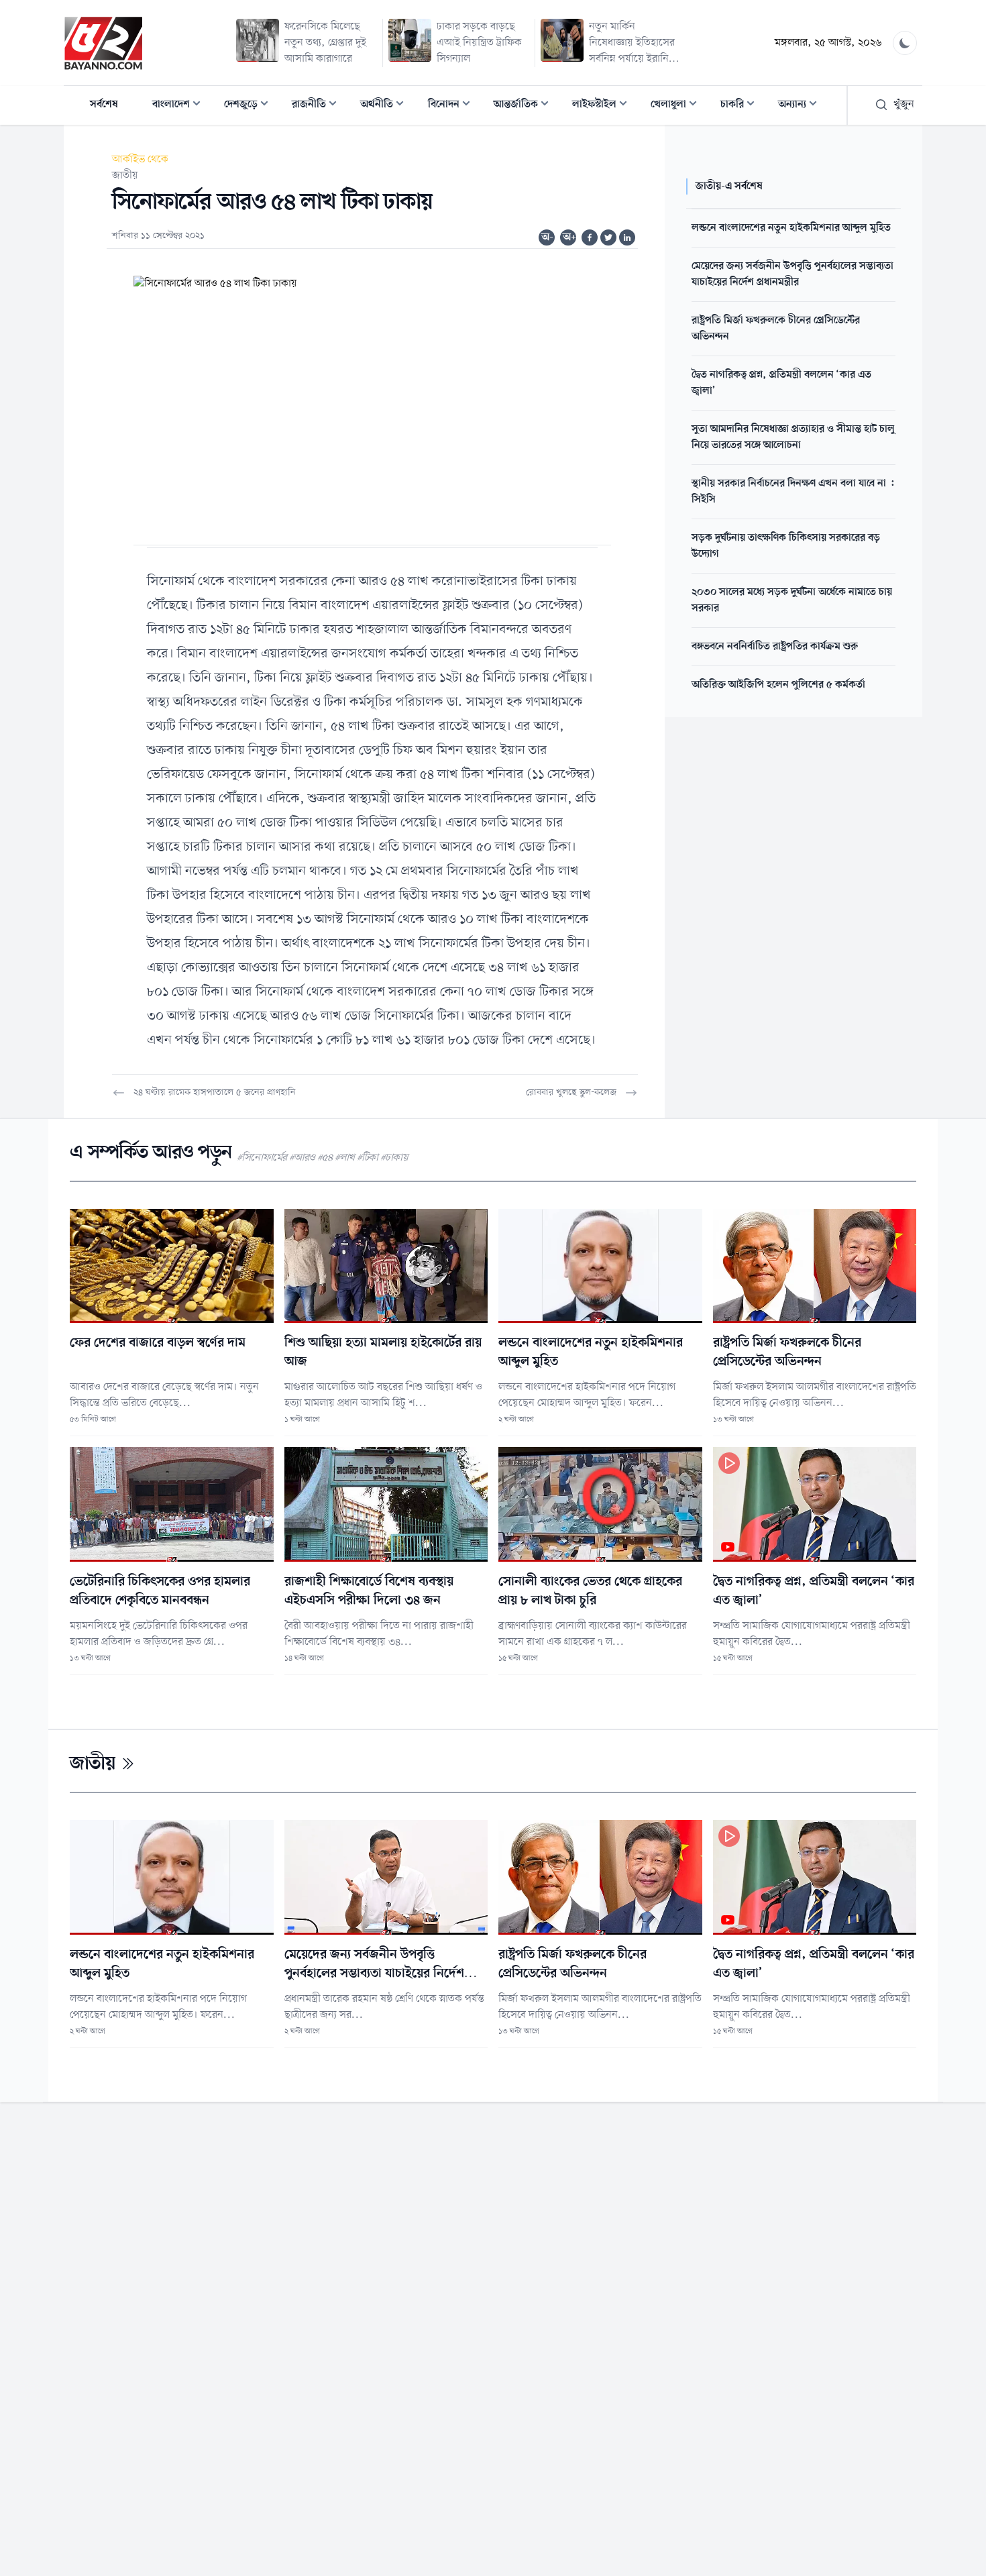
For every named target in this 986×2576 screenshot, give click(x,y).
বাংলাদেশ (180, 106)
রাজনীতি (318, 106)
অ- (547, 237)
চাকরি (742, 106)
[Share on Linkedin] (627, 237)
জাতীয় (125, 176)
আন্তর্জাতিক (525, 106)
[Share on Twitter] (608, 237)
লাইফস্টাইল (604, 106)
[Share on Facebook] (590, 237)
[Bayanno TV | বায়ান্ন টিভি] (103, 43)
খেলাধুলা (678, 106)
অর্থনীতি (386, 106)
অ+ (569, 237)
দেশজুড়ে (250, 106)
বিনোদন (453, 106)
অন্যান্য (802, 106)
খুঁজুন (904, 105)
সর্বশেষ (104, 105)
